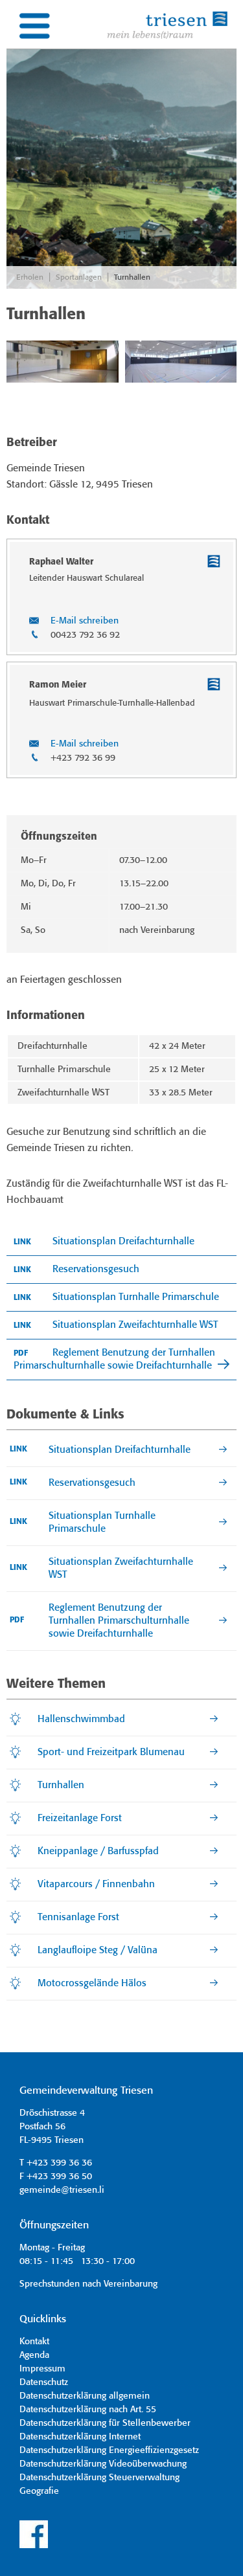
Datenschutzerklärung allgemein (85, 2396)
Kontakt (34, 2342)
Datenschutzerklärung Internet (80, 2437)
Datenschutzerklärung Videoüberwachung (103, 2464)
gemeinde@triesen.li (62, 2190)
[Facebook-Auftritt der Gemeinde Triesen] (34, 2546)
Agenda (34, 2355)
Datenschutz (44, 2382)
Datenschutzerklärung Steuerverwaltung (99, 2478)
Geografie (39, 2491)
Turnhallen (132, 277)
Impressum (42, 2369)
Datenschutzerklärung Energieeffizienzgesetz (109, 2450)
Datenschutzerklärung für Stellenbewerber (105, 2423)
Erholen (30, 277)
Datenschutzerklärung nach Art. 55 (88, 2410)
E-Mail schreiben (85, 621)
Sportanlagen (79, 277)
